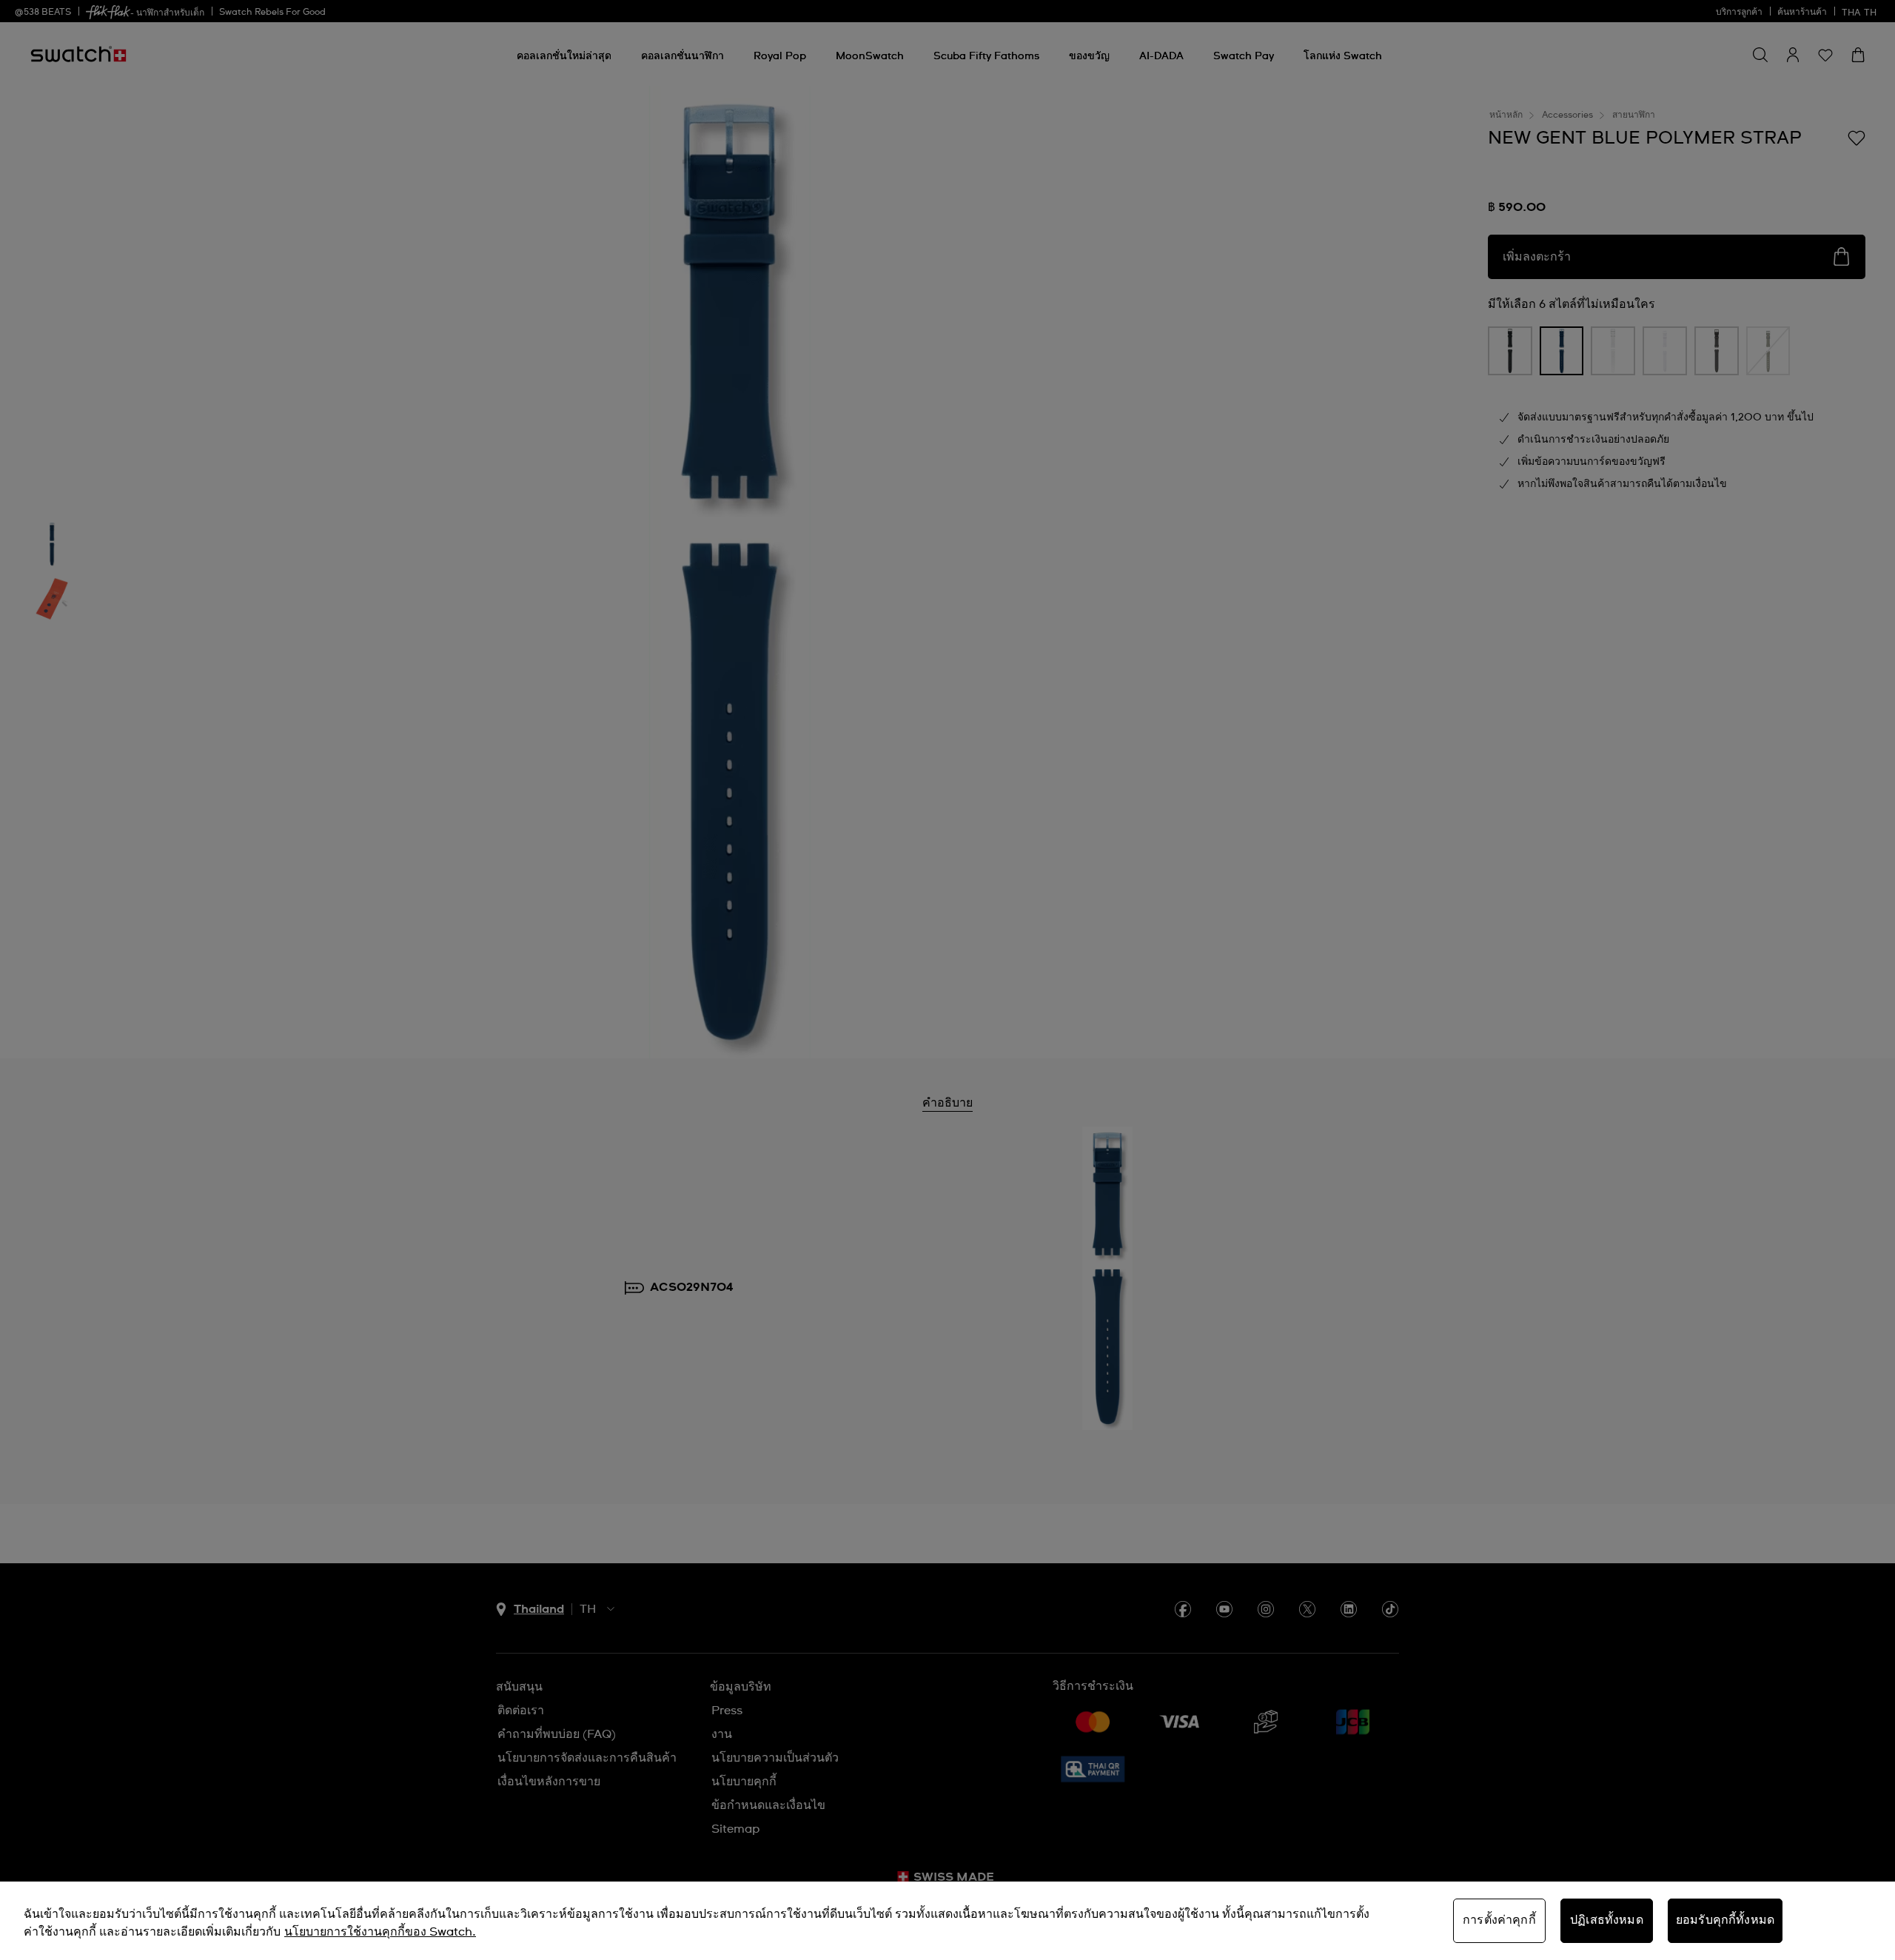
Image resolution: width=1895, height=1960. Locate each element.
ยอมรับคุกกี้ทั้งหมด (1725, 1920)
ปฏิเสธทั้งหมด (1607, 1920)
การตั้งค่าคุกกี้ (1499, 1920)
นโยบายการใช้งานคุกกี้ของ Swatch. (380, 1932)
